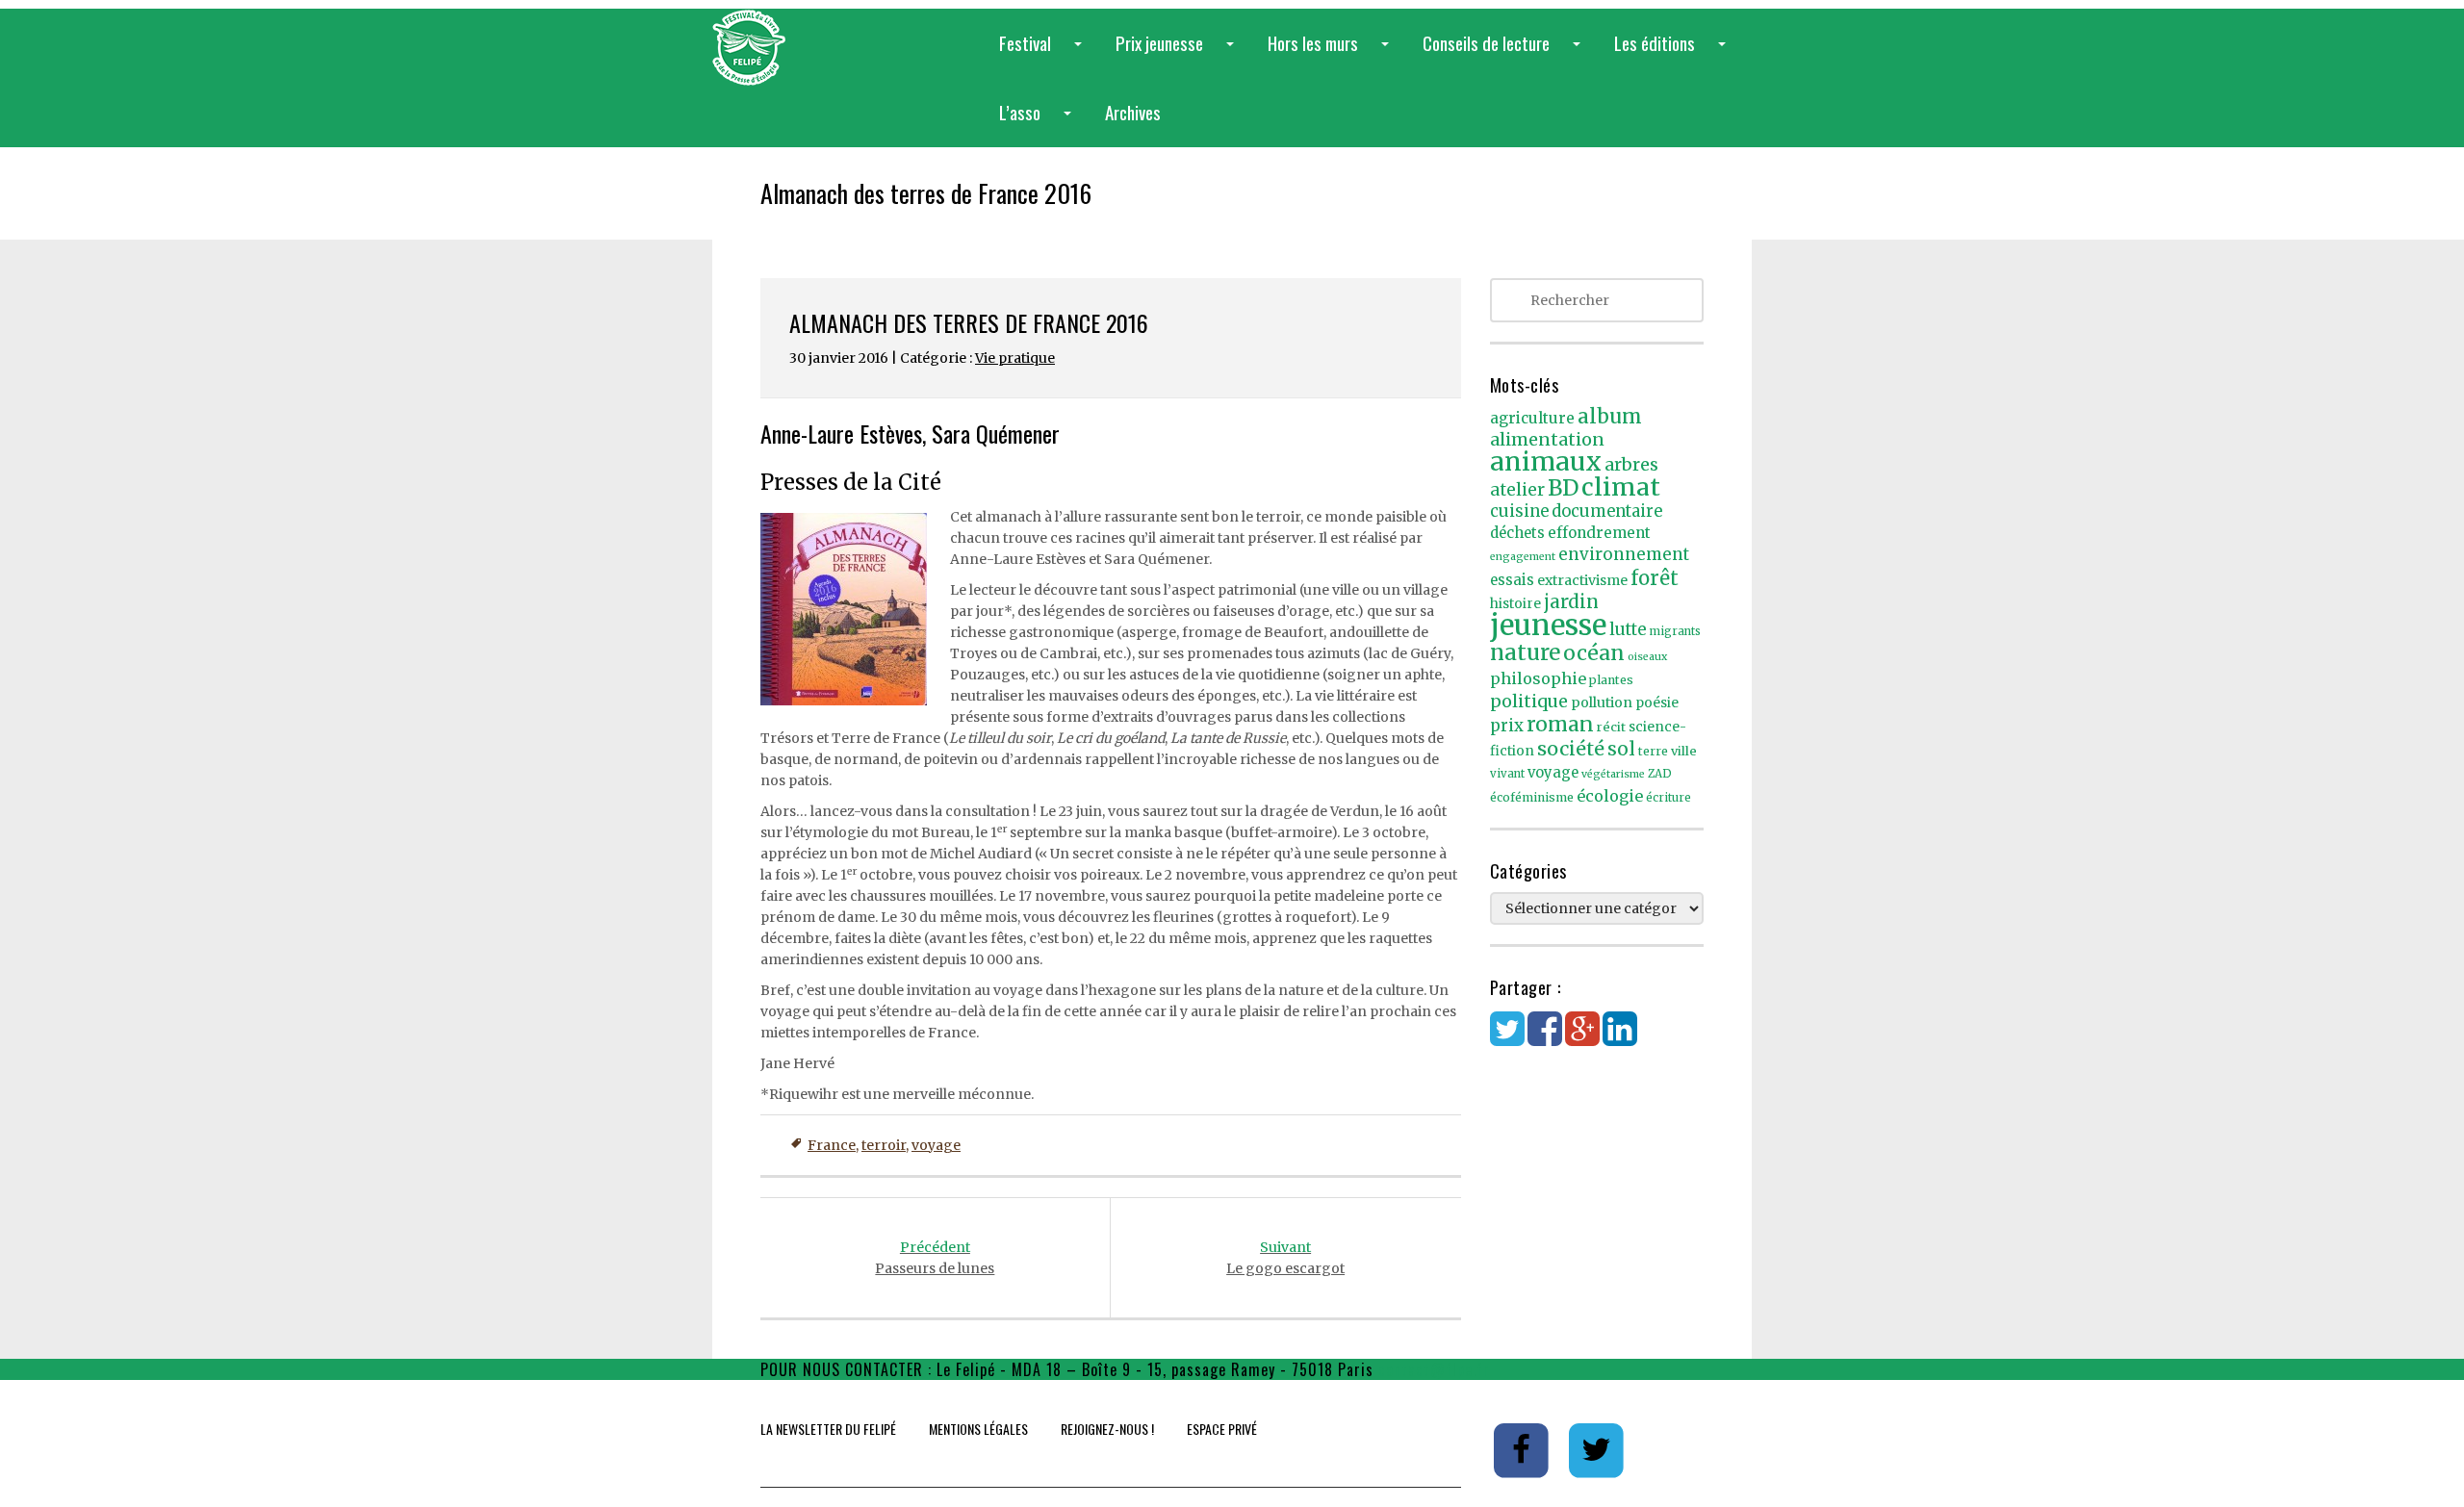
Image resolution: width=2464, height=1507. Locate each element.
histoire (1515, 604)
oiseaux (1647, 657)
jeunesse (1548, 625)
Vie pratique (1015, 358)
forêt (1655, 578)
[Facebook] (1545, 1038)
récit (1611, 727)
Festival (1044, 53)
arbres (1631, 464)
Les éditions (1674, 53)
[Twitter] (1507, 1038)
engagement (1523, 557)
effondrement (1599, 533)
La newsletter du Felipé (828, 1429)
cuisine (1519, 511)
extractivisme (1582, 580)
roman (1560, 724)
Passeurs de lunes (935, 1258)
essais (1512, 580)
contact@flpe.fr (1434, 1369)
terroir (884, 1145)
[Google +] (1582, 1038)
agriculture (1532, 418)
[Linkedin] (1620, 1038)
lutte (1628, 629)
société (1571, 749)
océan (1594, 653)
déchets (1517, 533)
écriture (1668, 798)
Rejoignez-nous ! (1107, 1429)
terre (1653, 751)
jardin (1571, 601)
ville (1684, 751)
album (1610, 417)
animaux (1546, 461)
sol (1621, 749)
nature (1525, 652)
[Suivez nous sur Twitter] (1597, 1449)
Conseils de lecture (1505, 53)
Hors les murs (1332, 53)
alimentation (1547, 439)
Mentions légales (978, 1429)
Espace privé (1222, 1429)
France (832, 1145)
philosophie (1538, 678)
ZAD (1660, 774)
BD (1563, 488)
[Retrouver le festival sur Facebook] (1523, 1449)
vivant (1507, 774)
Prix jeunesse (1179, 53)
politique (1529, 701)
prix (1507, 726)
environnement (1624, 554)
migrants (1675, 631)
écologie (1610, 796)
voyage (936, 1145)
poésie (1657, 703)
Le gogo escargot (1285, 1258)
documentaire (1607, 511)
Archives (1133, 112)
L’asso (1039, 123)
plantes (1611, 680)
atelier (1517, 490)
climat (1621, 487)
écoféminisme (1532, 797)
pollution (1602, 702)
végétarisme (1613, 774)
